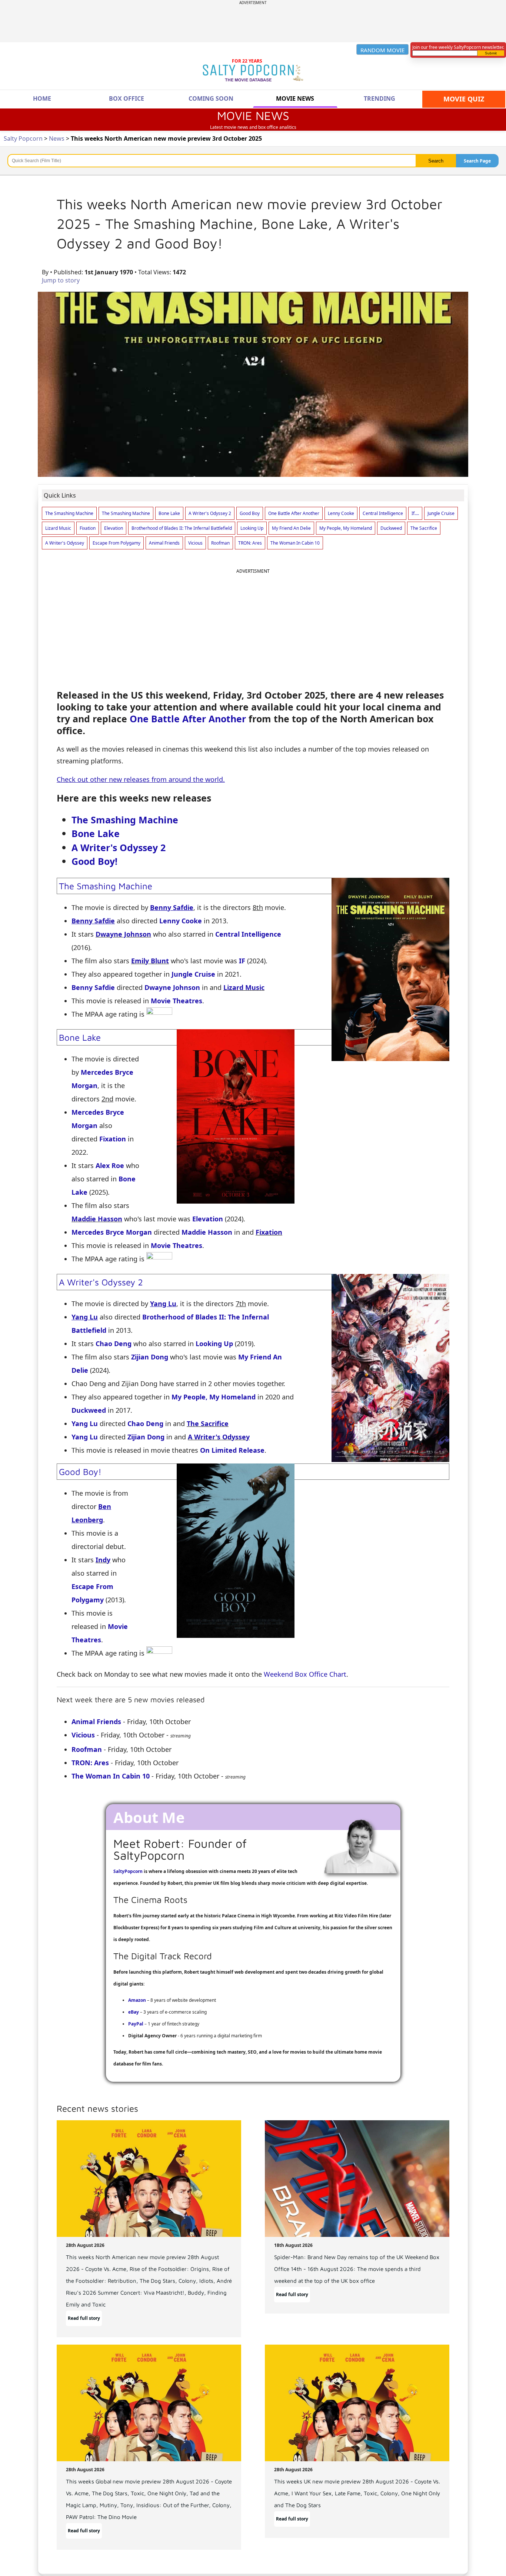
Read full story (84, 2318)
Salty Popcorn (23, 138)
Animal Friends (96, 1722)
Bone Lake (96, 833)
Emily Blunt (150, 961)
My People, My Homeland (214, 1397)
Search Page (477, 161)
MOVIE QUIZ (464, 99)
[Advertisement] (253, 22)
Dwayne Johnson (123, 934)
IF (242, 961)
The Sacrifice (208, 1424)
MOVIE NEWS (295, 98)
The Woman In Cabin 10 (111, 1776)
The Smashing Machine (125, 820)
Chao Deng (114, 1344)
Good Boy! (94, 861)
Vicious (83, 1735)
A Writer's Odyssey (219, 1437)
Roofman (87, 1749)
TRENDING (379, 98)
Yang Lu (85, 1424)
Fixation (113, 1139)
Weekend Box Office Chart (305, 1674)
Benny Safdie (93, 987)
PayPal (136, 2024)
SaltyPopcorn (128, 1871)
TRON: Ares (90, 1763)
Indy (103, 1560)
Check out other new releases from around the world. (141, 779)
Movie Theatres (177, 1001)
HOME (42, 98)
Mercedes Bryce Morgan (112, 1232)
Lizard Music (244, 987)
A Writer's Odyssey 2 (119, 847)
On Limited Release (232, 1450)
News (57, 138)
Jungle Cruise (193, 974)
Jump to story (61, 280)
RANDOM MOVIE (382, 50)
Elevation (208, 1219)
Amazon (137, 2000)
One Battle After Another (188, 719)
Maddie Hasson (97, 1219)
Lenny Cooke (181, 921)
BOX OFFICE (126, 98)
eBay (134, 2012)
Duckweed (89, 1410)
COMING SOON (211, 98)
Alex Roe (110, 1165)
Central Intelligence (248, 934)
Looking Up (214, 1344)
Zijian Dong (150, 1357)
